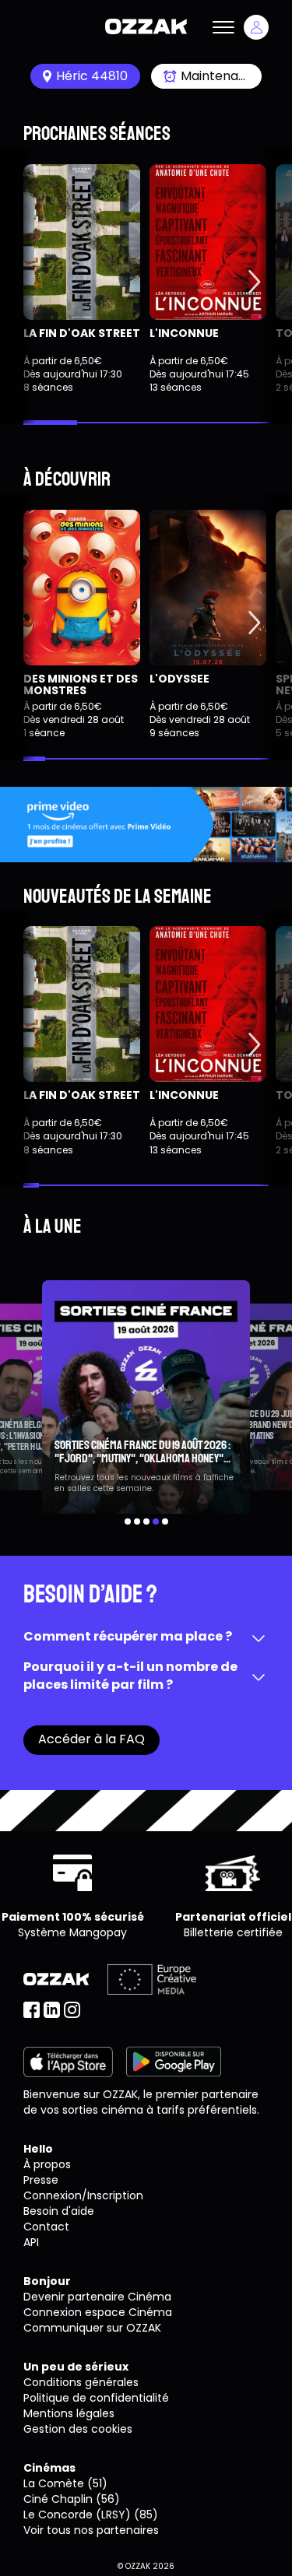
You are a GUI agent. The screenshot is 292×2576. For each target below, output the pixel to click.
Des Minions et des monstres (81, 684)
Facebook (32, 2010)
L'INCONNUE (184, 333)
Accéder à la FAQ (91, 1739)
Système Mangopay (72, 1932)
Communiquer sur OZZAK (92, 2328)
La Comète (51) (65, 2483)
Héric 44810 (92, 76)
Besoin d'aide (59, 2211)
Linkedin (52, 2010)
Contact (46, 2227)
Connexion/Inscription (83, 2195)
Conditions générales (81, 2382)
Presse (41, 2180)
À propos (47, 2164)
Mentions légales (69, 2413)
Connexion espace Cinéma (98, 2312)
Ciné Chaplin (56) (72, 2499)
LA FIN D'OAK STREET (82, 333)
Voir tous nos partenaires (91, 2530)
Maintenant (216, 76)
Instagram (72, 2010)
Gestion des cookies (78, 2429)
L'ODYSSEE (179, 679)
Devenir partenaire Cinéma (97, 2297)
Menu (223, 27)
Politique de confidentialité (96, 2398)
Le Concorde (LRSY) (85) (91, 2515)
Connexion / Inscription (256, 27)
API (31, 2242)
